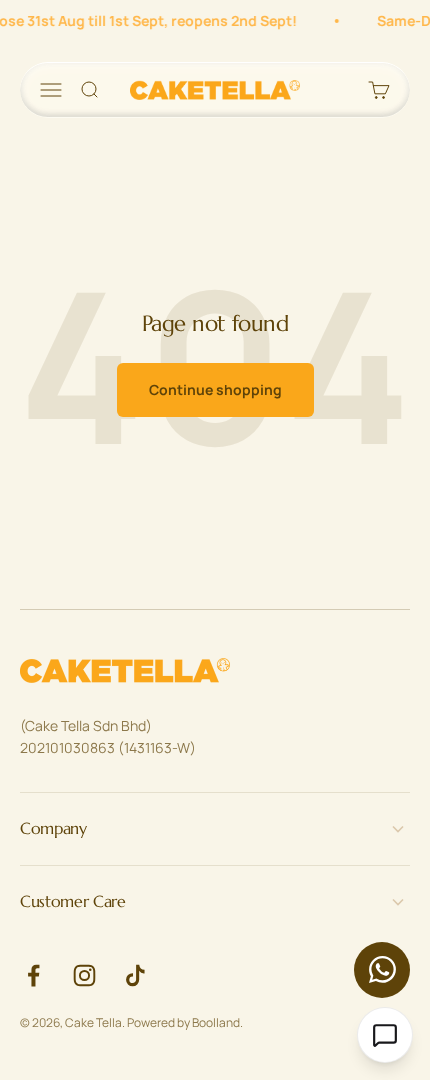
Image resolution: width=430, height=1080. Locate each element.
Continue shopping (215, 389)
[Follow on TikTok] (135, 975)
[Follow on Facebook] (33, 975)
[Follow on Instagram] (84, 975)
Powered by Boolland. (185, 1022)
